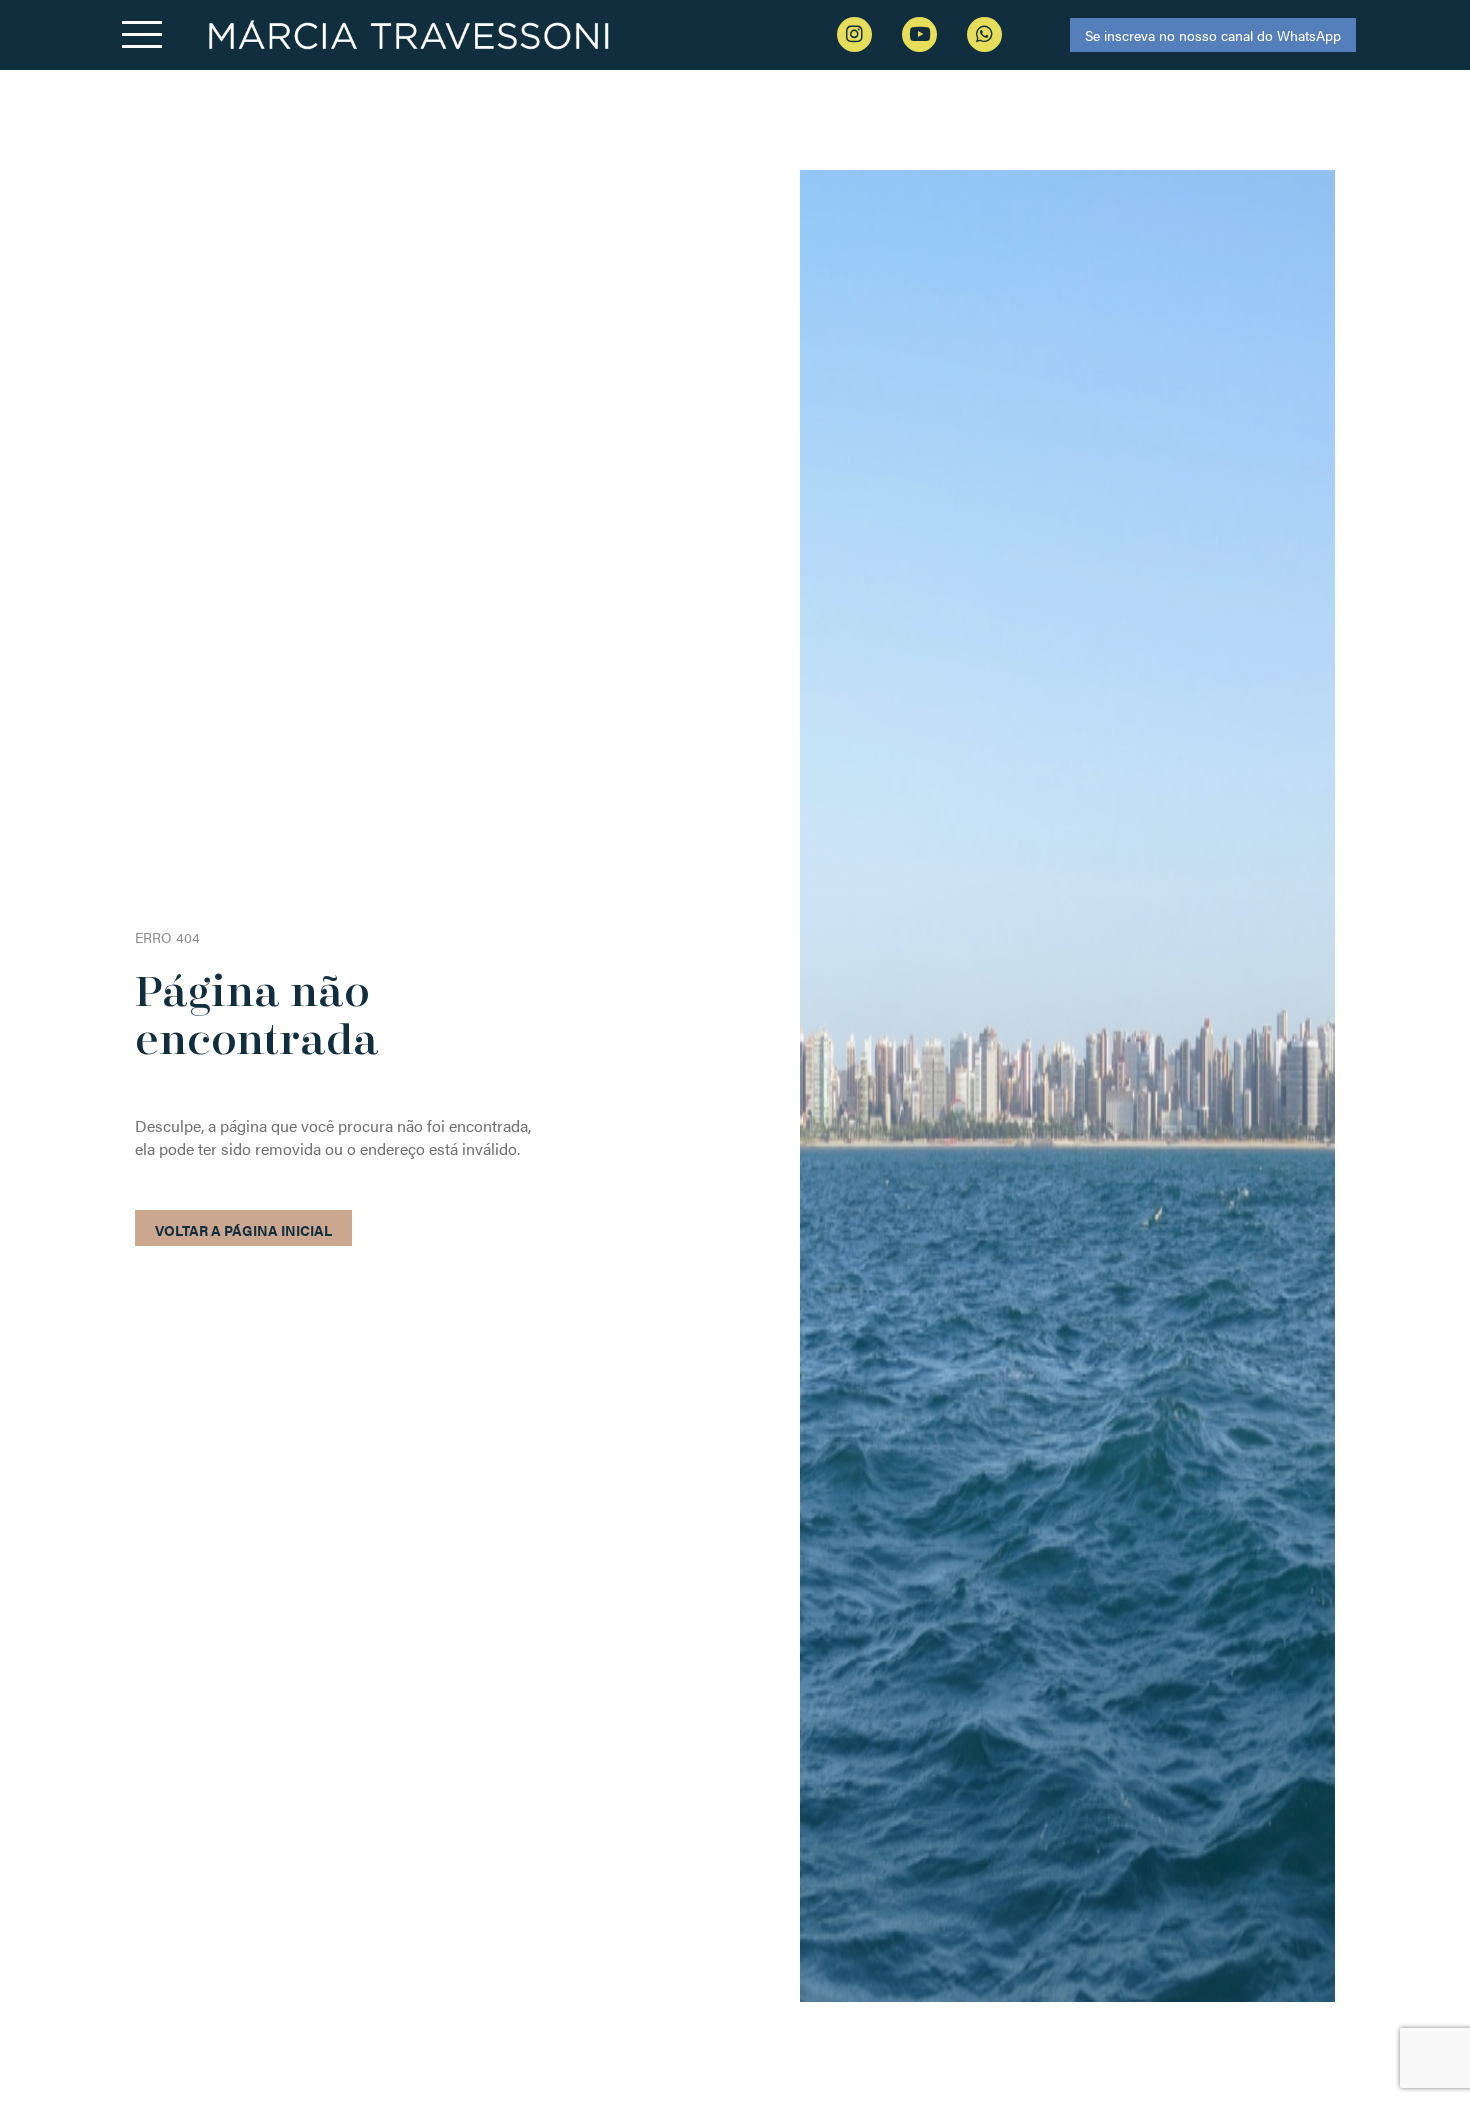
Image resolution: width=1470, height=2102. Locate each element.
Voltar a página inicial (243, 1230)
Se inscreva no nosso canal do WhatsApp (1213, 35)
